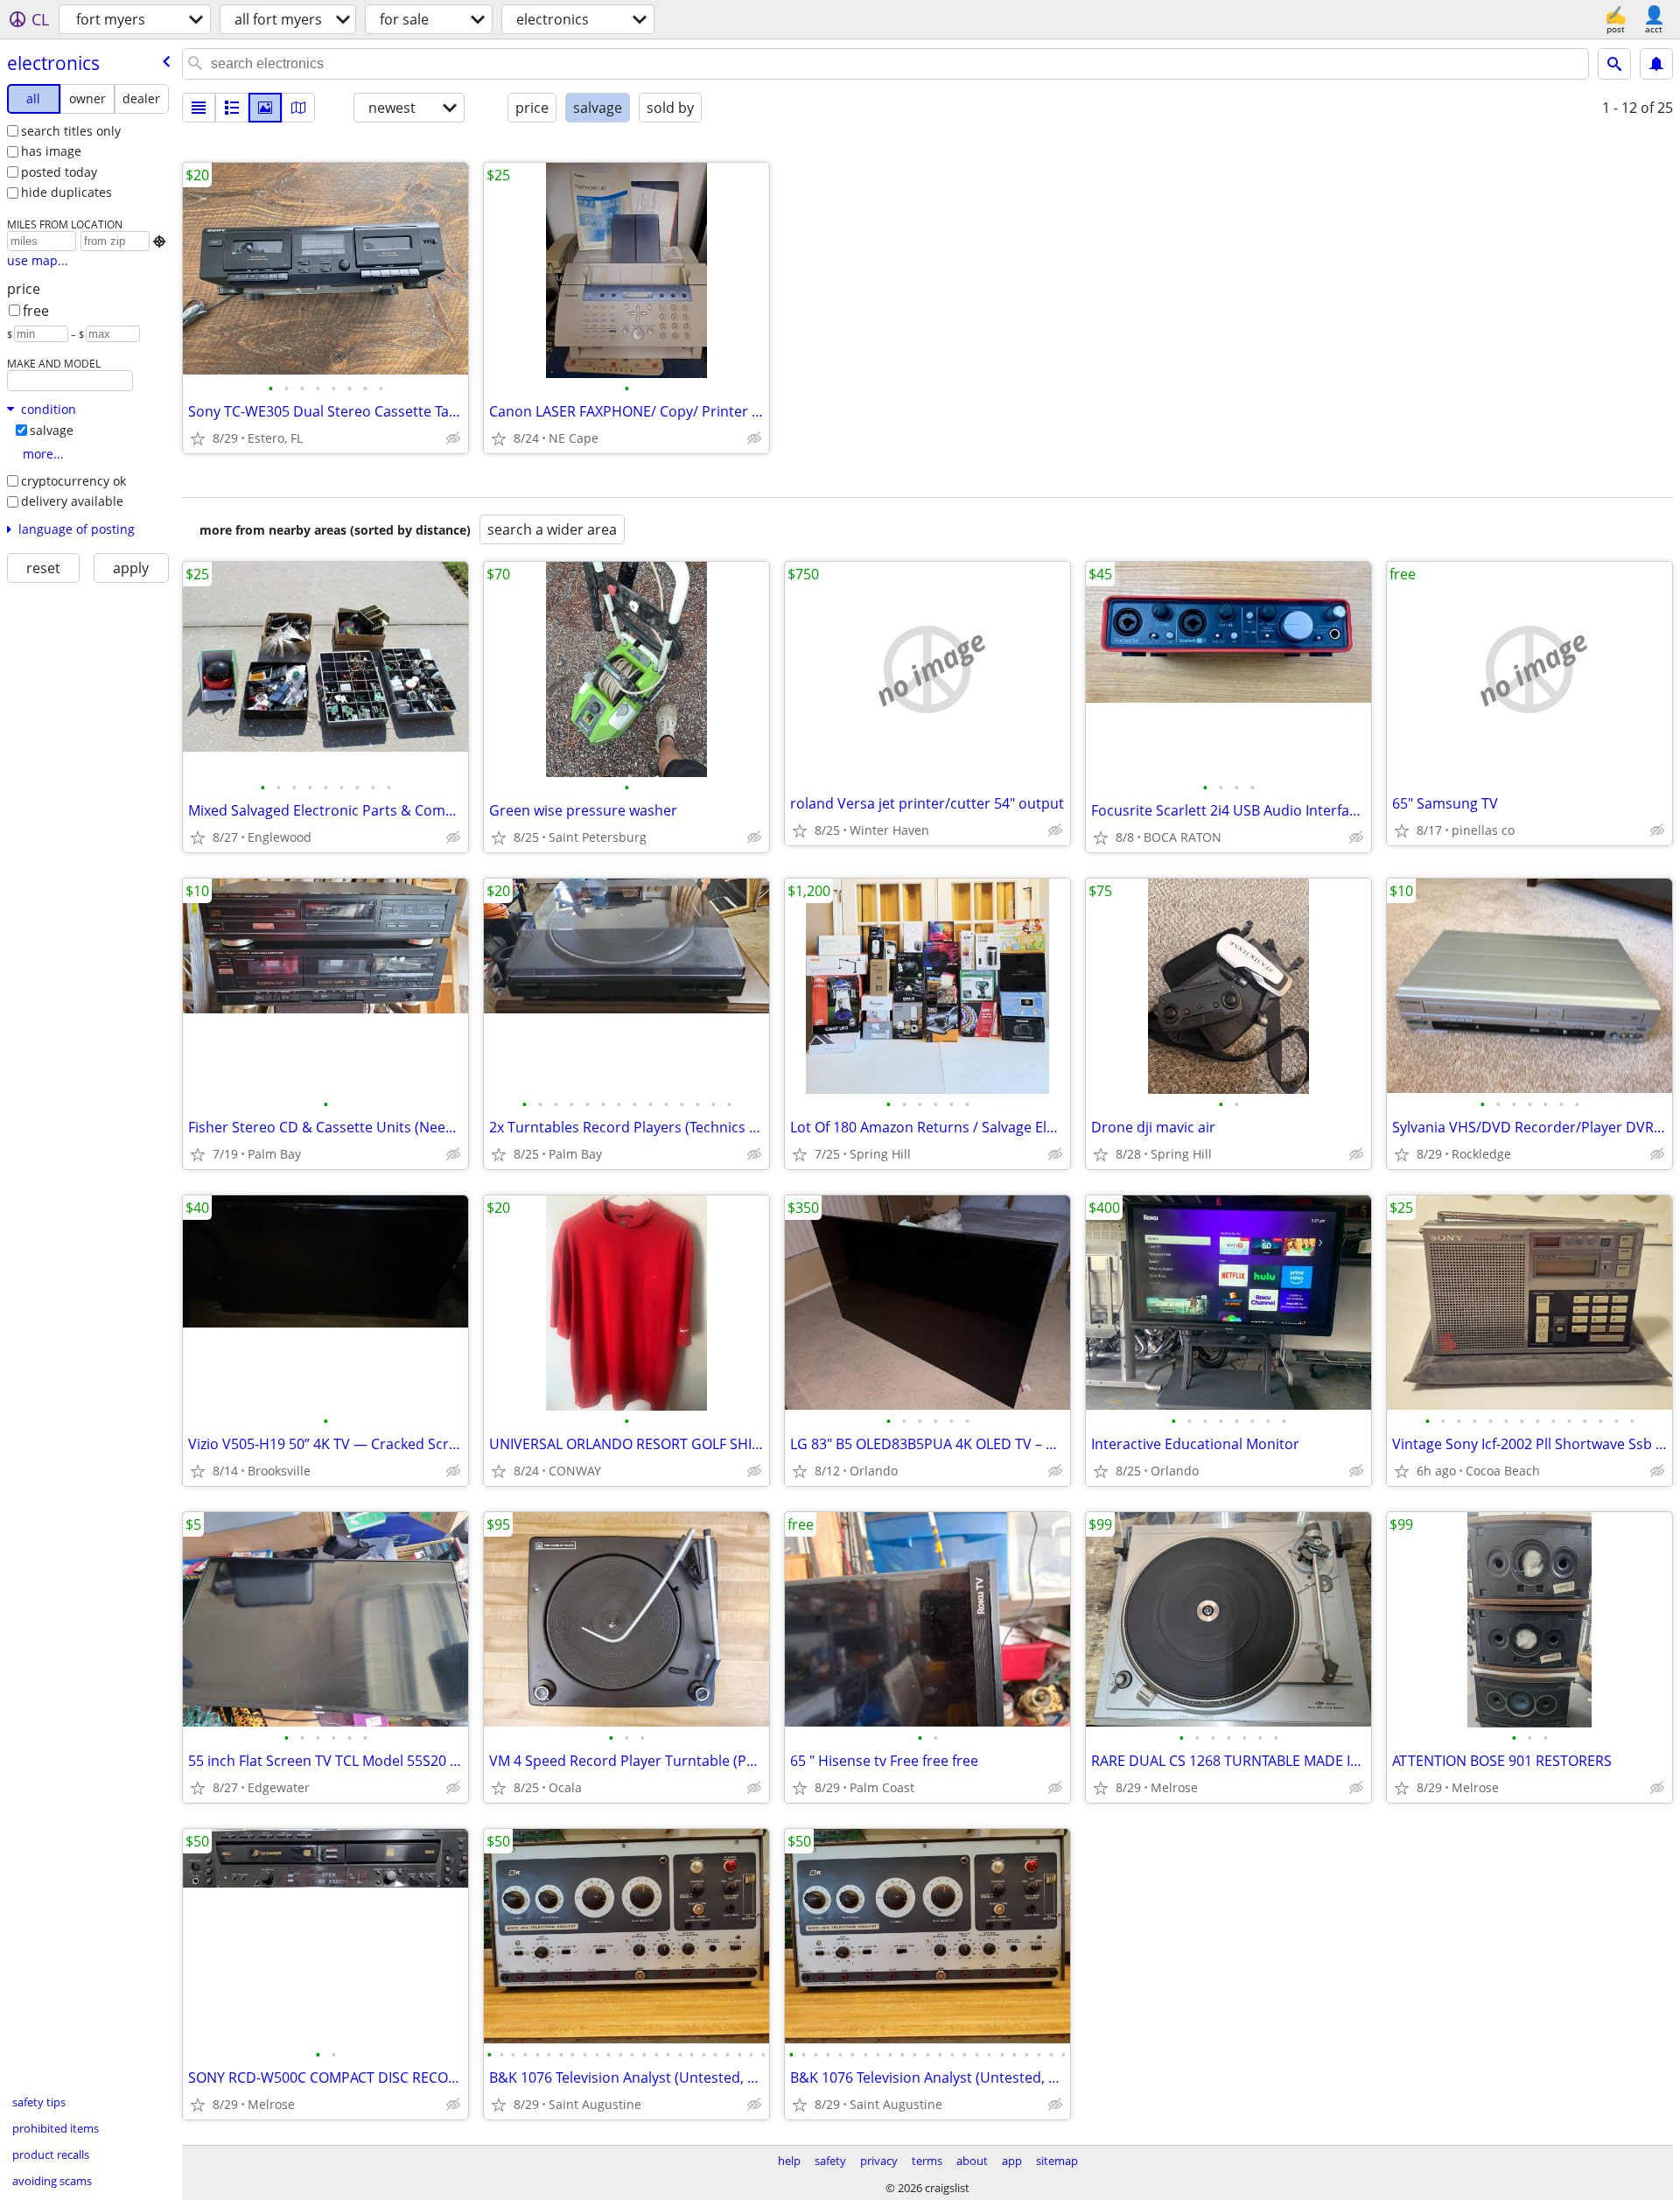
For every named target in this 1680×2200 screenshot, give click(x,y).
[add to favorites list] (198, 438)
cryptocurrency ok (73, 481)
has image (51, 151)
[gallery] (265, 108)
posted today (59, 172)
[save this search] (1656, 64)
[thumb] (232, 108)
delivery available (72, 501)
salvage (52, 430)
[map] (298, 108)
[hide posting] (453, 438)
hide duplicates (66, 192)
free (36, 311)
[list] (199, 108)
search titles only (71, 131)
